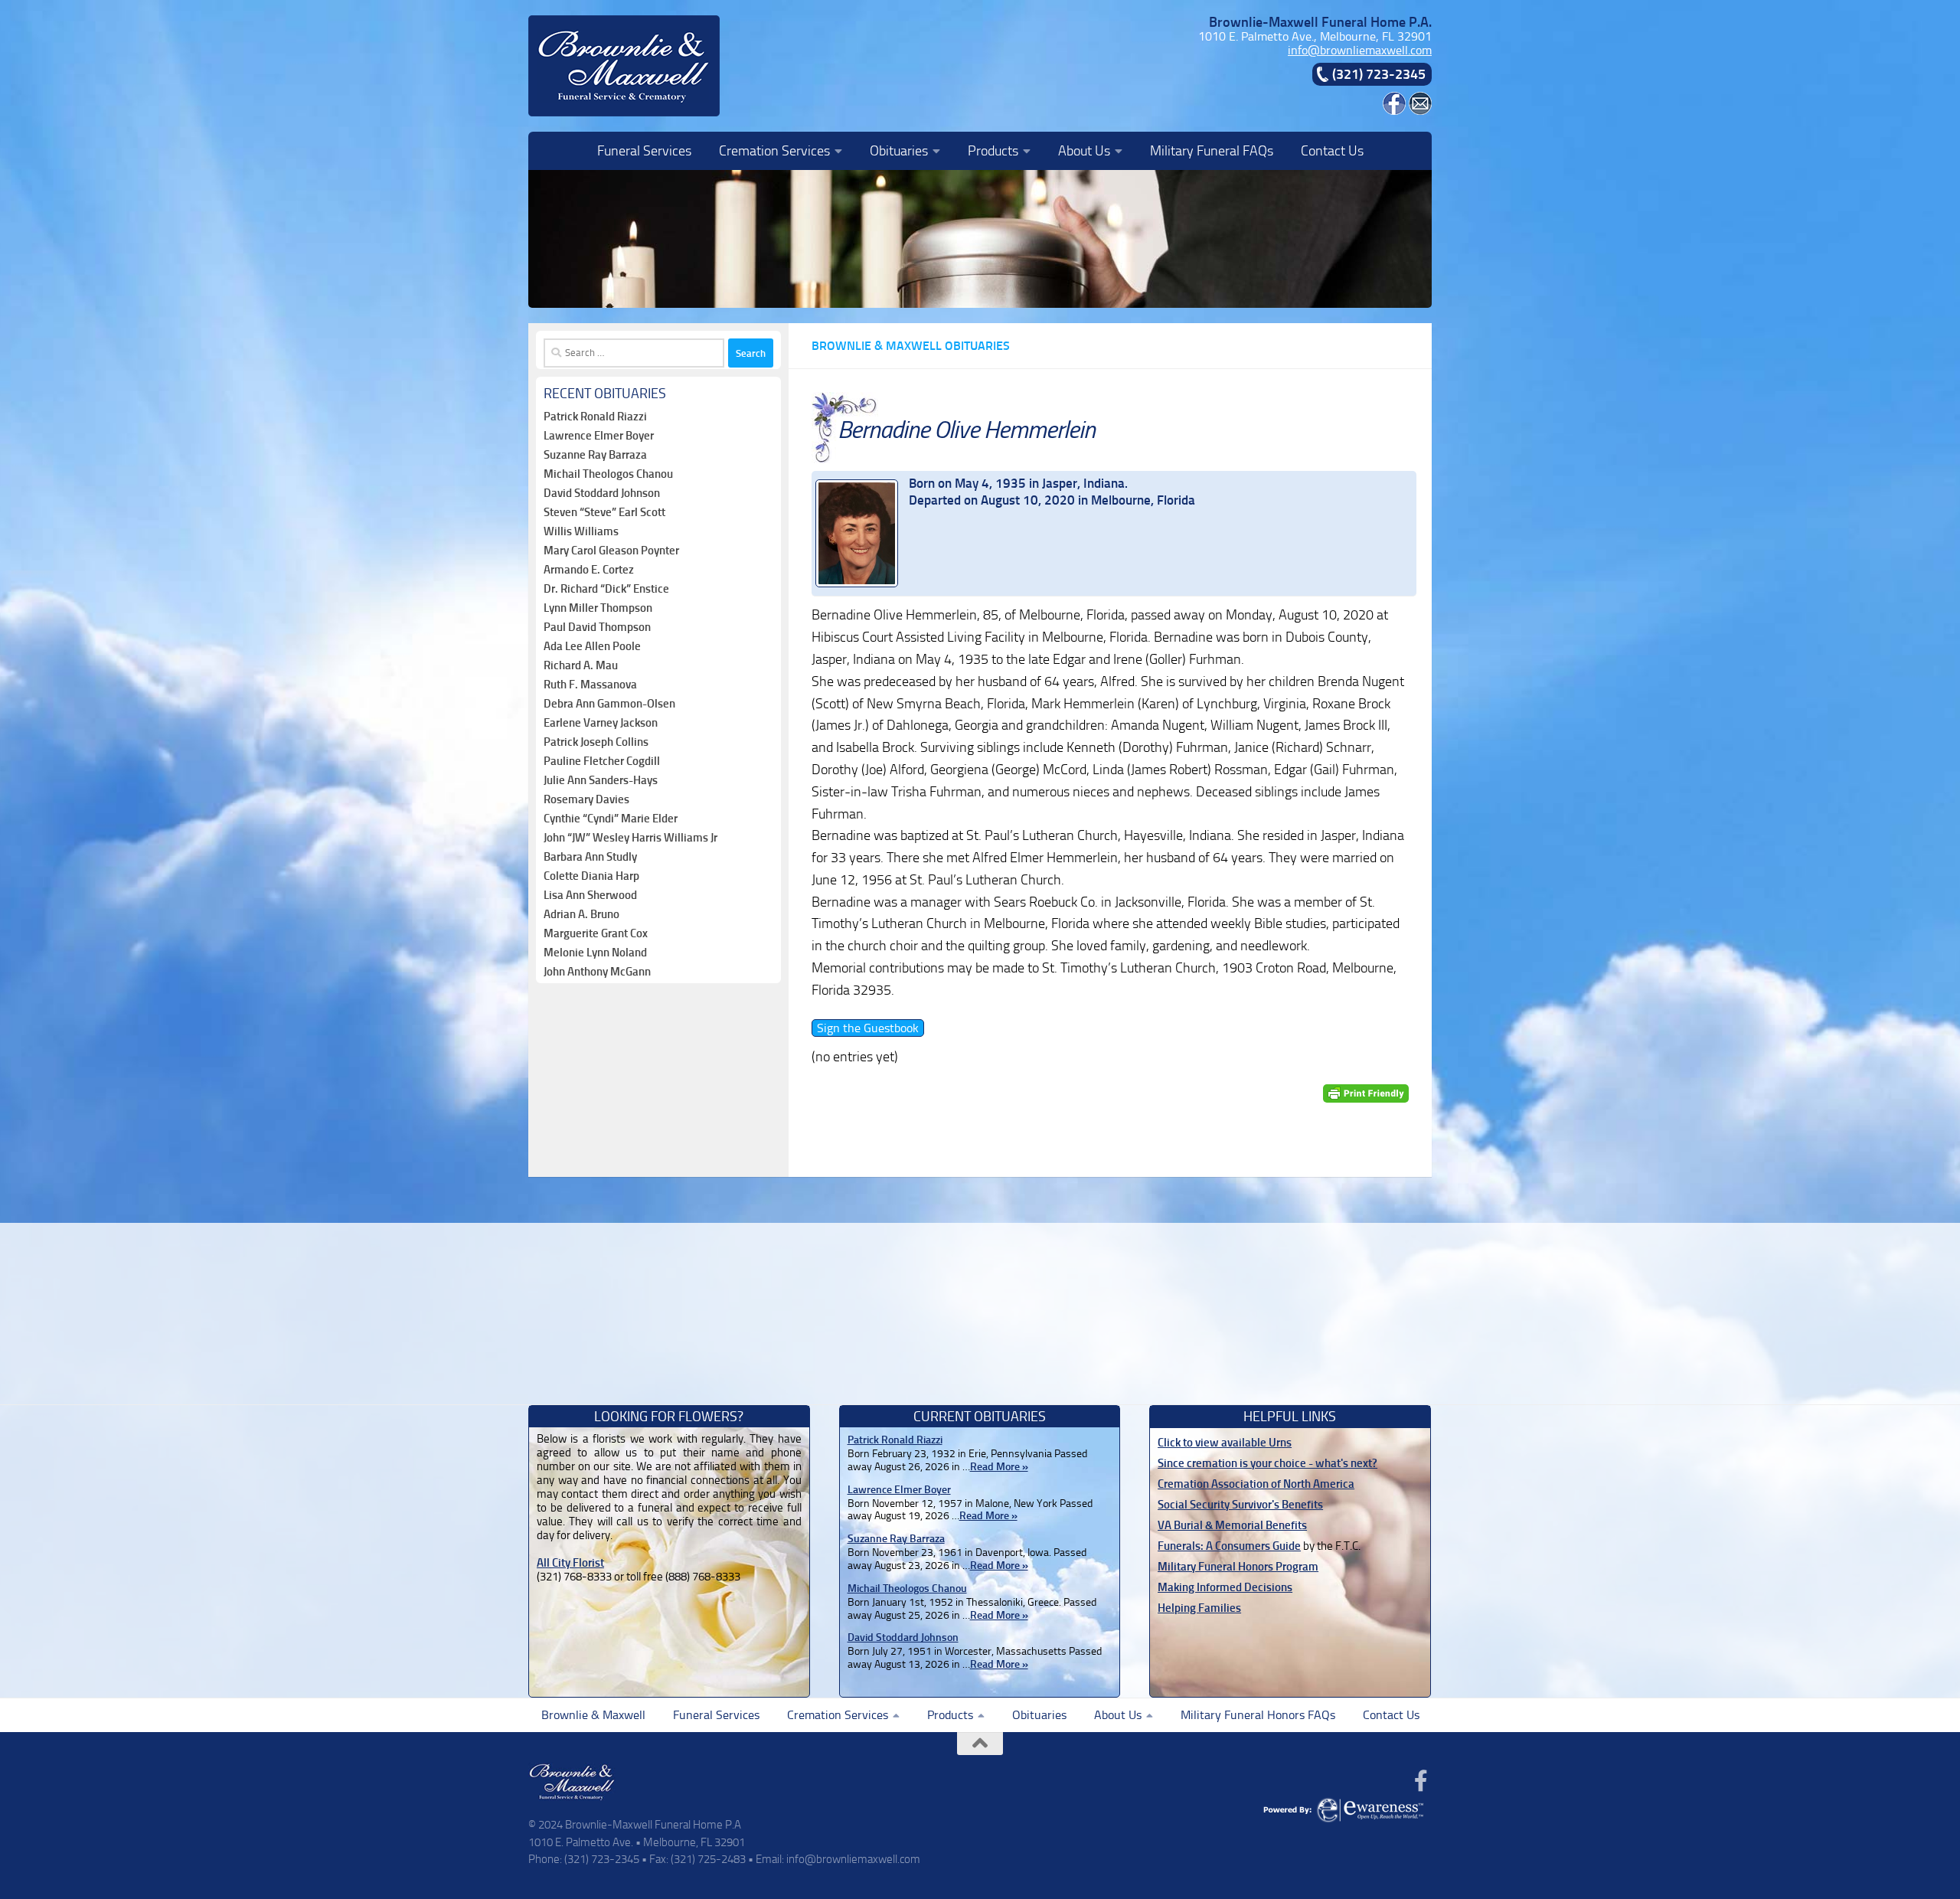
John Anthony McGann (597, 972)
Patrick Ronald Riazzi (595, 417)
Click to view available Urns (1225, 1443)
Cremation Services (774, 151)
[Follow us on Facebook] (1421, 1781)
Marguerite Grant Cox (596, 933)
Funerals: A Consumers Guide (1229, 1546)
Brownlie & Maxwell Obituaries (911, 346)
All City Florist (570, 1563)
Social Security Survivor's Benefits (1240, 1505)
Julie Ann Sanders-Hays (601, 780)
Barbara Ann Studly (590, 857)
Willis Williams (581, 531)
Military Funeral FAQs (1212, 151)
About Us (1084, 151)
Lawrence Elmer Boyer (599, 436)
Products (993, 151)
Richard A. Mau (581, 665)
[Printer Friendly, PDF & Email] (1366, 1093)
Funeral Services (644, 151)
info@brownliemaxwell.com (1360, 50)
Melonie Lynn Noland (595, 953)
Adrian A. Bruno (581, 914)
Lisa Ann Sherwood (590, 895)
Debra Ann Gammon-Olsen (609, 704)
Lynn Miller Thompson (598, 608)
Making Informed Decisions (1225, 1587)
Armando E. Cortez (589, 570)
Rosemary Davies (586, 799)
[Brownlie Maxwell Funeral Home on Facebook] (1394, 111)
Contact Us (1332, 151)
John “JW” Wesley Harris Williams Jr (630, 838)
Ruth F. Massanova (590, 685)
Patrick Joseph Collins (596, 742)
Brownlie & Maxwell (593, 1715)
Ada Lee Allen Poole (592, 646)
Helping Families (1199, 1608)
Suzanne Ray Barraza (595, 455)
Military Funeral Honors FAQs (1258, 1715)
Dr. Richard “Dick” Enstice (606, 589)
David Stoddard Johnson (602, 493)
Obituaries (899, 151)
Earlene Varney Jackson (601, 723)
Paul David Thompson (597, 627)
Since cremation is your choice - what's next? (1267, 1463)
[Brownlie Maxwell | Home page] (624, 66)
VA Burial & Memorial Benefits (1232, 1525)
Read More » (999, 1467)
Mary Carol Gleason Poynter (611, 551)
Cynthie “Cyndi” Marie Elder (611, 819)
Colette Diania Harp (591, 876)
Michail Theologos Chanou (608, 474)
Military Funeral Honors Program (1238, 1567)
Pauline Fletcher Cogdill (602, 761)
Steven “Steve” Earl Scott (604, 512)
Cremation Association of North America (1256, 1484)
